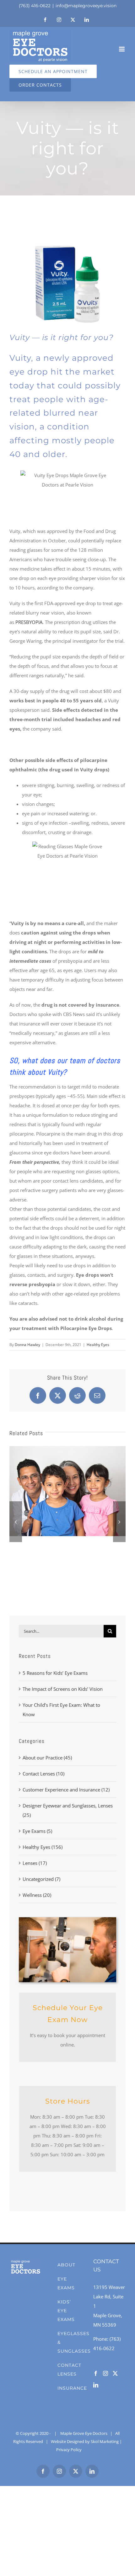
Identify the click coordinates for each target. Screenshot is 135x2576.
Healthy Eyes (98, 1345)
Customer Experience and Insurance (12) (66, 1790)
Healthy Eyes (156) (43, 1847)
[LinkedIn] (96, 2385)
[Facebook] (96, 2373)
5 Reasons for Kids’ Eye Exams (55, 1673)
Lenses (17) (35, 1863)
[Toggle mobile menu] (122, 49)
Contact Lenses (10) (43, 1774)
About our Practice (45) (47, 1758)
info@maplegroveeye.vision (86, 6)
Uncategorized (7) (41, 1879)
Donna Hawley (27, 1345)
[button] (67, 1323)
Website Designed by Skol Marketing (85, 2441)
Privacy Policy (69, 2450)
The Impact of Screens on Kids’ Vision (63, 1689)
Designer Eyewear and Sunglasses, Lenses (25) (68, 1810)
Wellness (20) (37, 1895)
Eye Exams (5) (37, 1831)
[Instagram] (105, 2373)
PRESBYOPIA (29, 622)
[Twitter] (115, 2373)
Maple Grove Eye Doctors (84, 2433)
